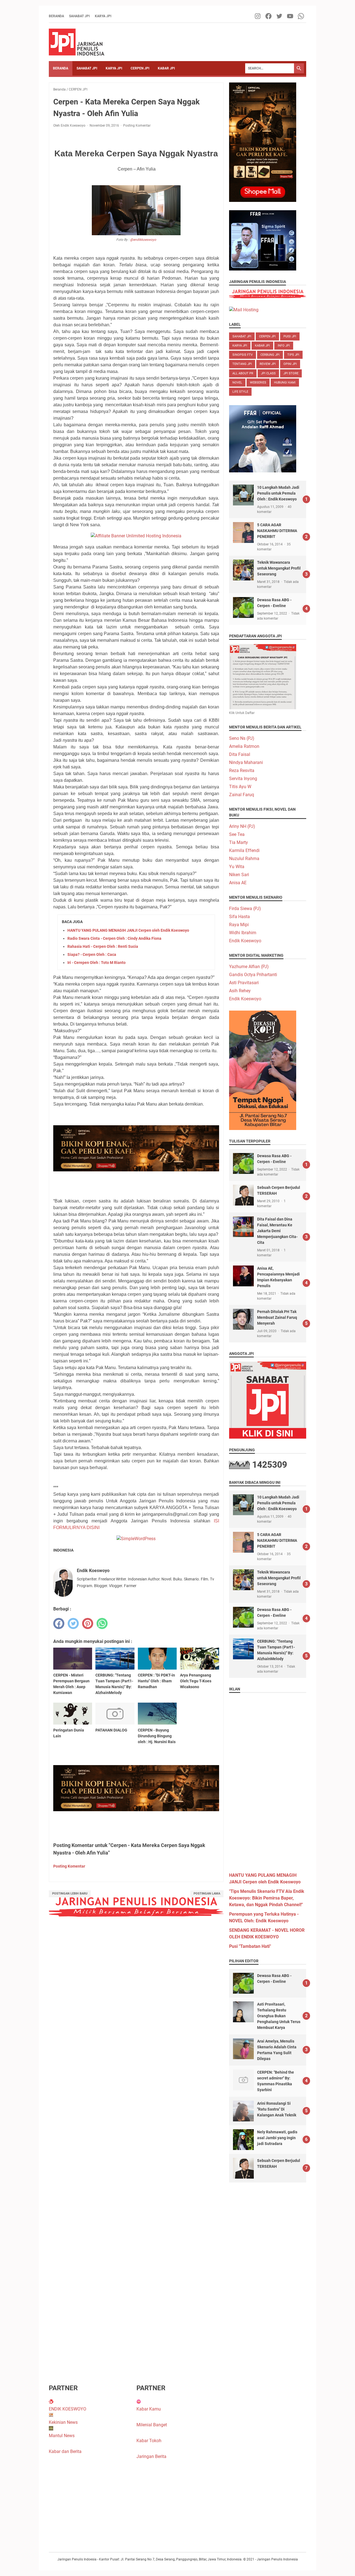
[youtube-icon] (291, 16)
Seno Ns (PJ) (242, 738)
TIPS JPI (293, 355)
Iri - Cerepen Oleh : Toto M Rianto (97, 963)
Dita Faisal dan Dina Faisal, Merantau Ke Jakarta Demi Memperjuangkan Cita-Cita (277, 1231)
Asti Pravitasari (244, 983)
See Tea (237, 834)
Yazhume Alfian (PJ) (249, 967)
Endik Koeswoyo (245, 941)
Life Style (240, 392)
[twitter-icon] (280, 16)
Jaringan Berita (151, 2456)
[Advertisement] (268, 1780)
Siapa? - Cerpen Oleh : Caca (92, 954)
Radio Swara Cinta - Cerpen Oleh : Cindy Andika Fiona (114, 938)
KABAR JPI (166, 68)
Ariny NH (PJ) (242, 826)
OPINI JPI (290, 364)
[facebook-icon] (269, 16)
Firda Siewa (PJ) (245, 909)
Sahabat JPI (79, 16)
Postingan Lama (207, 1894)
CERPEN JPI (140, 68)
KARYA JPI (114, 68)
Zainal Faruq (242, 795)
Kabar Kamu (149, 2409)
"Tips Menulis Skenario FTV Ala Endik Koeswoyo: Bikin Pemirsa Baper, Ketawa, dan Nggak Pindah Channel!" (267, 1898)
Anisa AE (238, 883)
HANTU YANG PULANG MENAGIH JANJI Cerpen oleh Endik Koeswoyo (128, 930)
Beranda (56, 16)
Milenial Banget (152, 2425)
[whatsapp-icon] (301, 16)
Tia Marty (239, 842)
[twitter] (73, 1623)
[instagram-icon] (258, 16)
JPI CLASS (268, 373)
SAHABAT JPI (87, 68)
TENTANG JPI (242, 364)
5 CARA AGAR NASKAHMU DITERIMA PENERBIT (277, 531)
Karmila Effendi (244, 850)
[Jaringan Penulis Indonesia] (77, 42)
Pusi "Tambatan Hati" (250, 1946)
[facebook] (59, 1623)
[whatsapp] (102, 1623)
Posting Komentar (137, 126)
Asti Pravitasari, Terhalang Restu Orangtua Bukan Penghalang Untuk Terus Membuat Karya (279, 2016)
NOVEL (237, 383)
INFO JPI (284, 346)
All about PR (243, 373)
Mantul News (62, 2436)
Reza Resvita (242, 770)
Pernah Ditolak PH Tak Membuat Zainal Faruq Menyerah (277, 1317)
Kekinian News (63, 2422)
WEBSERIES (258, 383)
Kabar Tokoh (149, 2441)
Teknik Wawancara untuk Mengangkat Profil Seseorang (279, 568)
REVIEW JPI (268, 364)
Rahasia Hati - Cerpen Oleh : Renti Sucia (103, 946)
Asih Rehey (240, 991)
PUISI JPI (290, 336)
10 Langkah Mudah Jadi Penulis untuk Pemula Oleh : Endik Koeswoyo (278, 493)
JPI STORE (291, 373)
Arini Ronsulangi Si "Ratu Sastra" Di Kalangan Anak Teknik (277, 2109)
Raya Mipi (239, 925)
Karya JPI (103, 16)
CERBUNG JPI (270, 355)
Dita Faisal (240, 754)
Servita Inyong (243, 779)
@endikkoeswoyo (143, 240)
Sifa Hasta (239, 917)
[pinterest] (88, 1623)
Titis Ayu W (240, 787)
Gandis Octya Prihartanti (253, 975)
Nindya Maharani (246, 762)
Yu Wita (237, 867)
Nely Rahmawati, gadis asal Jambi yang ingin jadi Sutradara (277, 2138)
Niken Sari (239, 875)
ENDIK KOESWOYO (68, 2409)
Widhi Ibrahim (243, 933)
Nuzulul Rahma (244, 859)
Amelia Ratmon (244, 746)
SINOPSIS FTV (243, 355)
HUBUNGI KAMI (285, 383)
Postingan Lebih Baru (70, 1894)
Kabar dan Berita (65, 2451)
